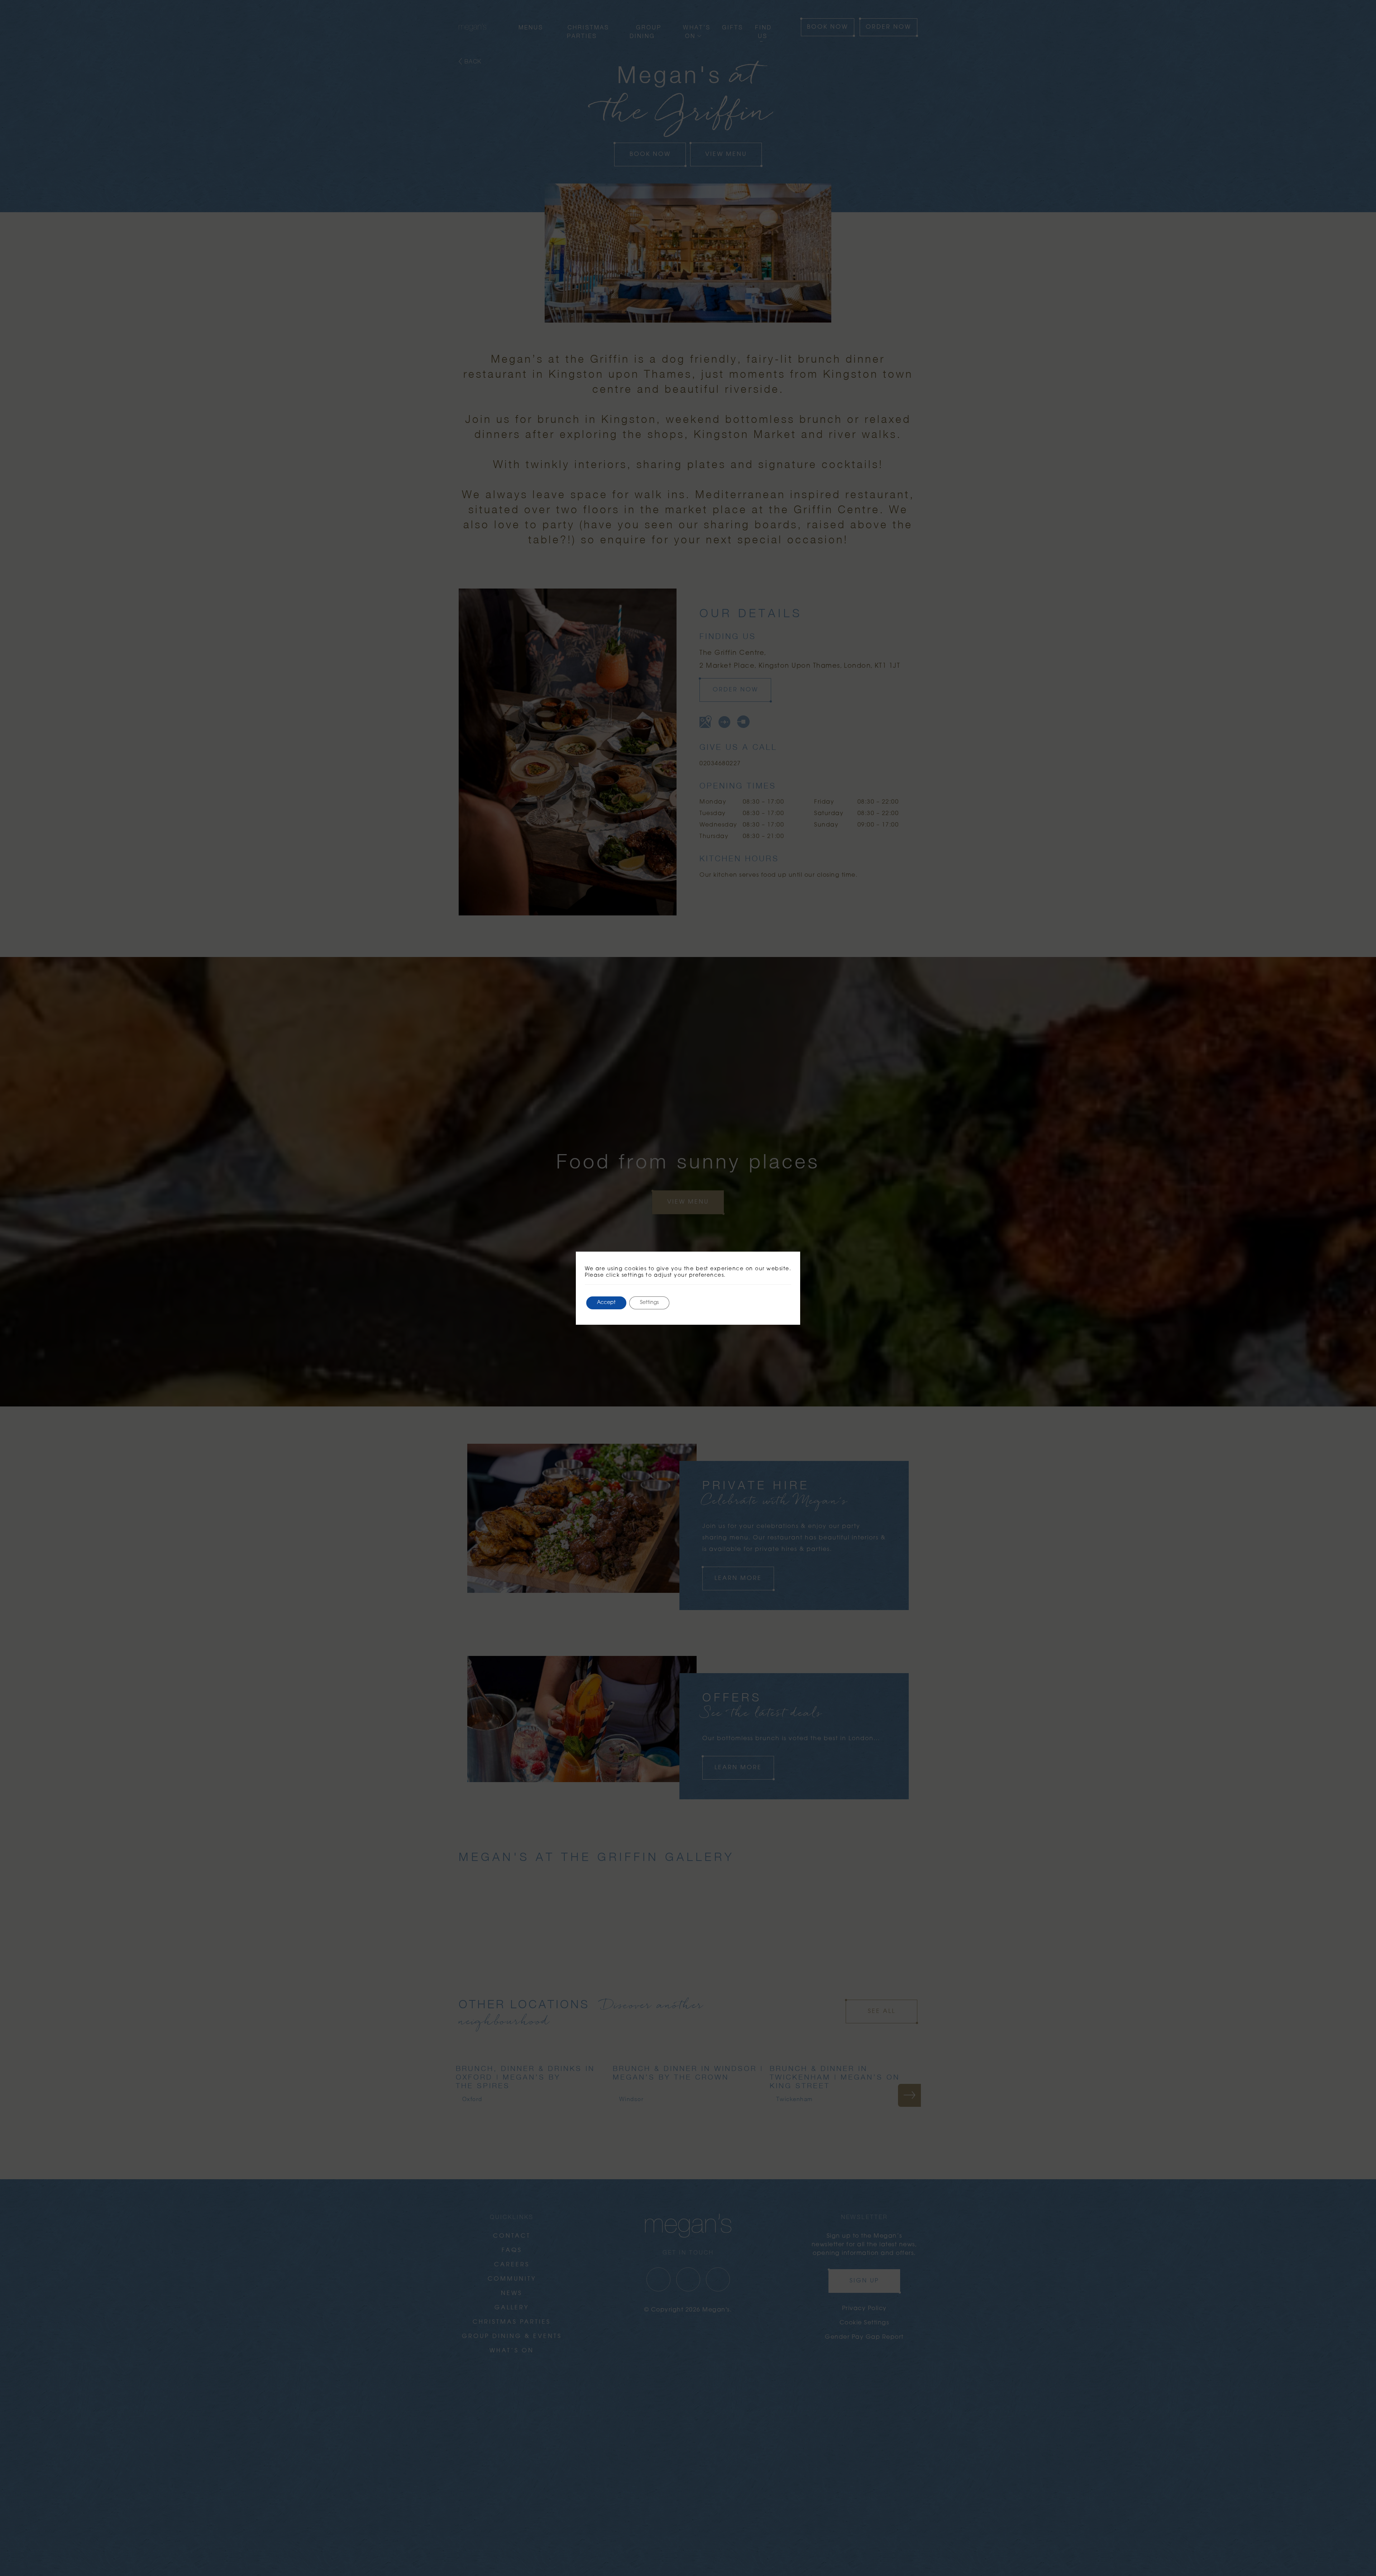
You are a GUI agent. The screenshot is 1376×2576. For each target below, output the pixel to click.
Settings (649, 1303)
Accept (606, 1303)
